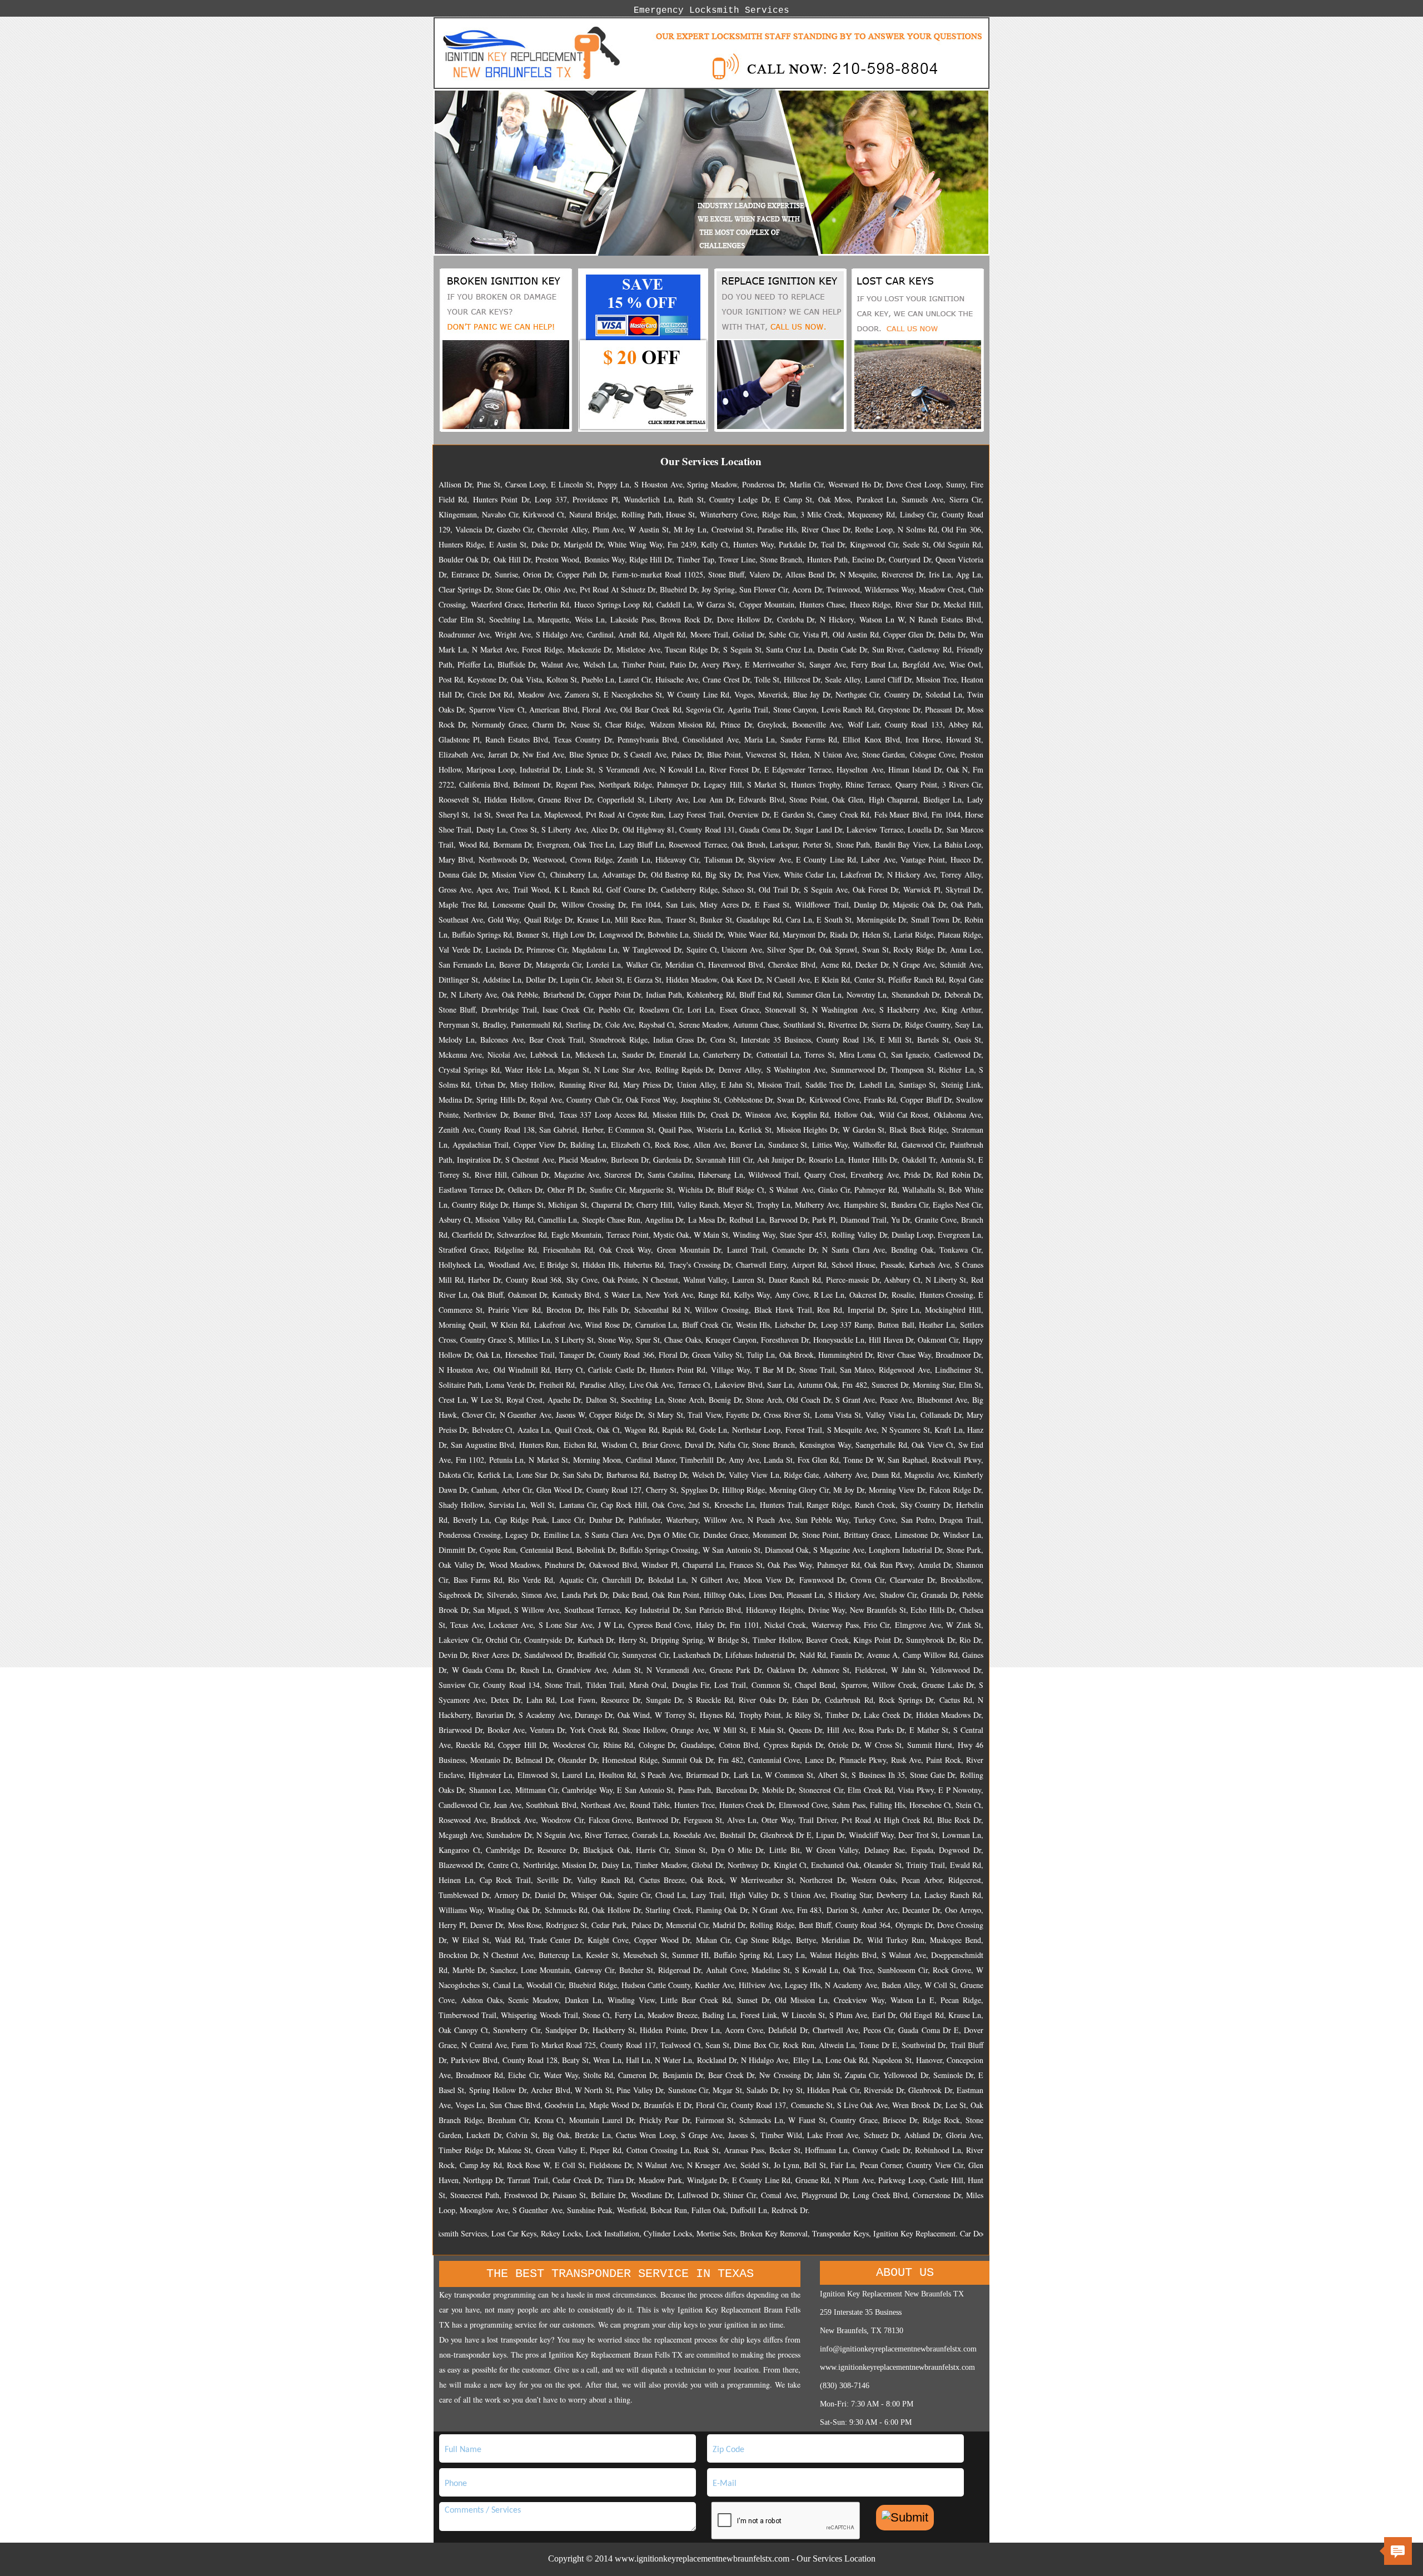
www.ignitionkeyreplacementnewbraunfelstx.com (897, 2367)
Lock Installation (542, 2233)
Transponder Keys (770, 2233)
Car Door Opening (919, 2233)
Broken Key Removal (703, 2233)
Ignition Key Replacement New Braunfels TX (892, 2294)
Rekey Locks (491, 2233)
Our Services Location (836, 2558)
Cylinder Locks (597, 2233)
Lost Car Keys (443, 2233)
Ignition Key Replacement (844, 2233)
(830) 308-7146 (845, 2386)
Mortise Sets (645, 2233)
